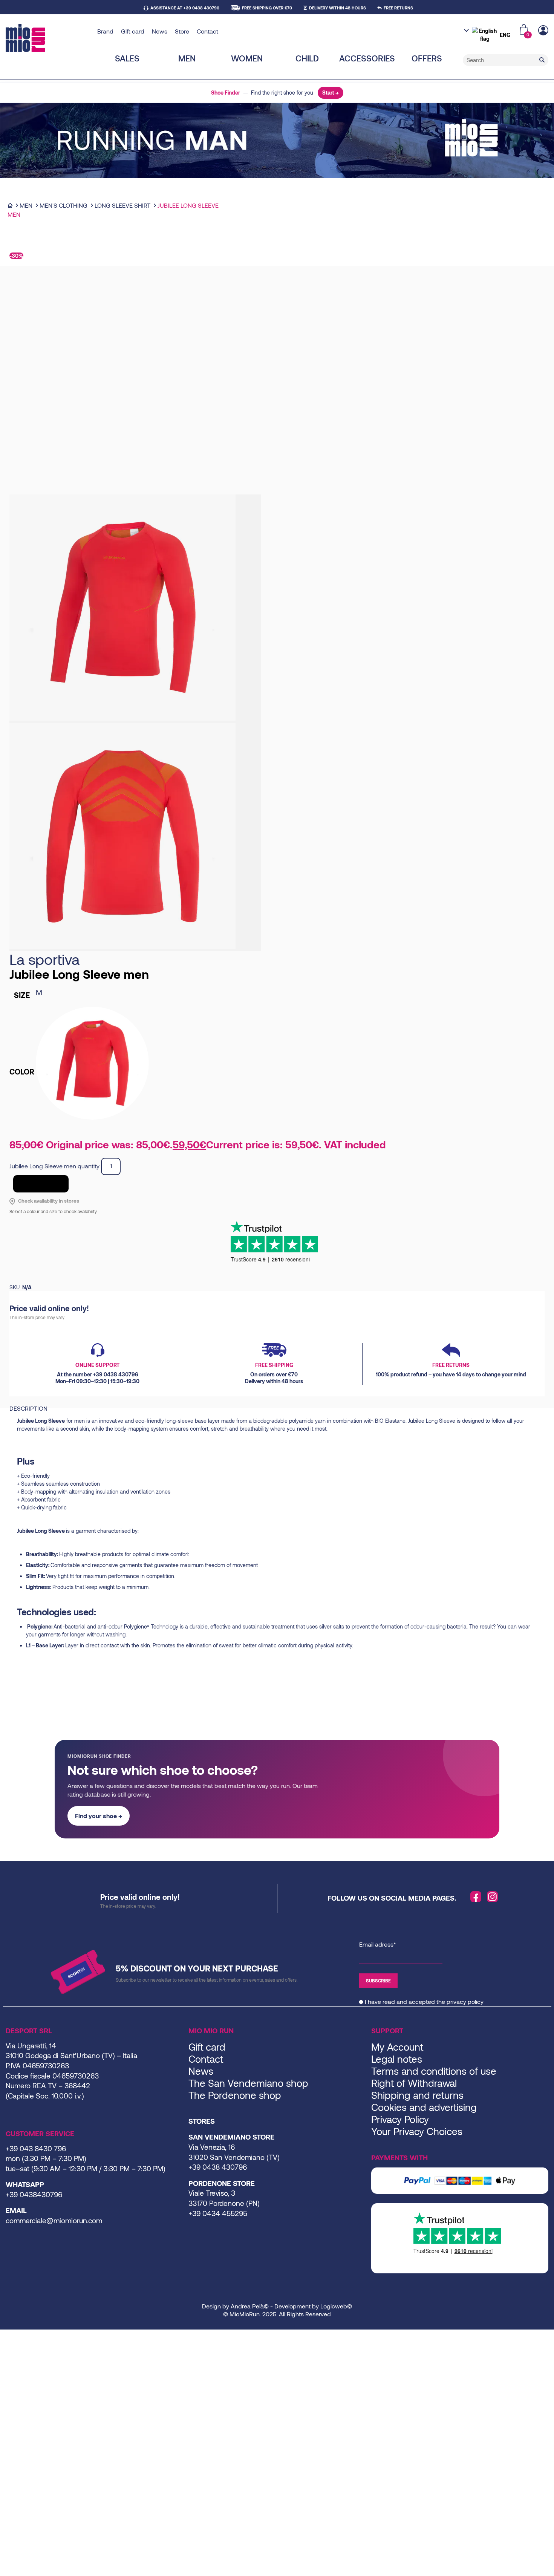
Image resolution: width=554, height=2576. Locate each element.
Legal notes (397, 2059)
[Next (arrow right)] (8, 2345)
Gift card (133, 31)
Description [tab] (28, 1408)
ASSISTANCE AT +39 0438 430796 (185, 8)
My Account (397, 2047)
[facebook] (476, 1897)
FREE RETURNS (398, 8)
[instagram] (493, 1897)
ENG (505, 35)
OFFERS (427, 58)
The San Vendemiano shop (248, 2083)
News (160, 31)
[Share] (14, 2336)
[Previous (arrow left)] (2, 2345)
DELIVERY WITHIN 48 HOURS (337, 8)
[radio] (92, 992)
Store (182, 31)
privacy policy (465, 2001)
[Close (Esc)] (20, 2336)
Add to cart (41, 1184)
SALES (127, 58)
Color (22, 1071)
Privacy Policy (400, 2119)
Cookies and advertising (424, 2107)
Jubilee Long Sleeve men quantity (54, 1166)
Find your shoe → (99, 1816)
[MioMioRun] (49, 38)
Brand (105, 31)
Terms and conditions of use (434, 2071)
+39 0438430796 (34, 2194)
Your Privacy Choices (417, 2131)
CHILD (307, 58)
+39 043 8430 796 (36, 2148)
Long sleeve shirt (122, 205)
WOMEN (247, 58)
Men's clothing (64, 205)
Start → (331, 93)
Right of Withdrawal (414, 2083)
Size (22, 995)
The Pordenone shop (235, 2095)
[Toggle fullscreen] (8, 2336)
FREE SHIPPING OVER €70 (267, 8)
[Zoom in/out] (2, 2336)
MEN (187, 58)
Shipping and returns (417, 2095)
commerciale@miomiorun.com (54, 2220)
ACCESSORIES (367, 58)
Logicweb (334, 2306)
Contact (207, 31)
